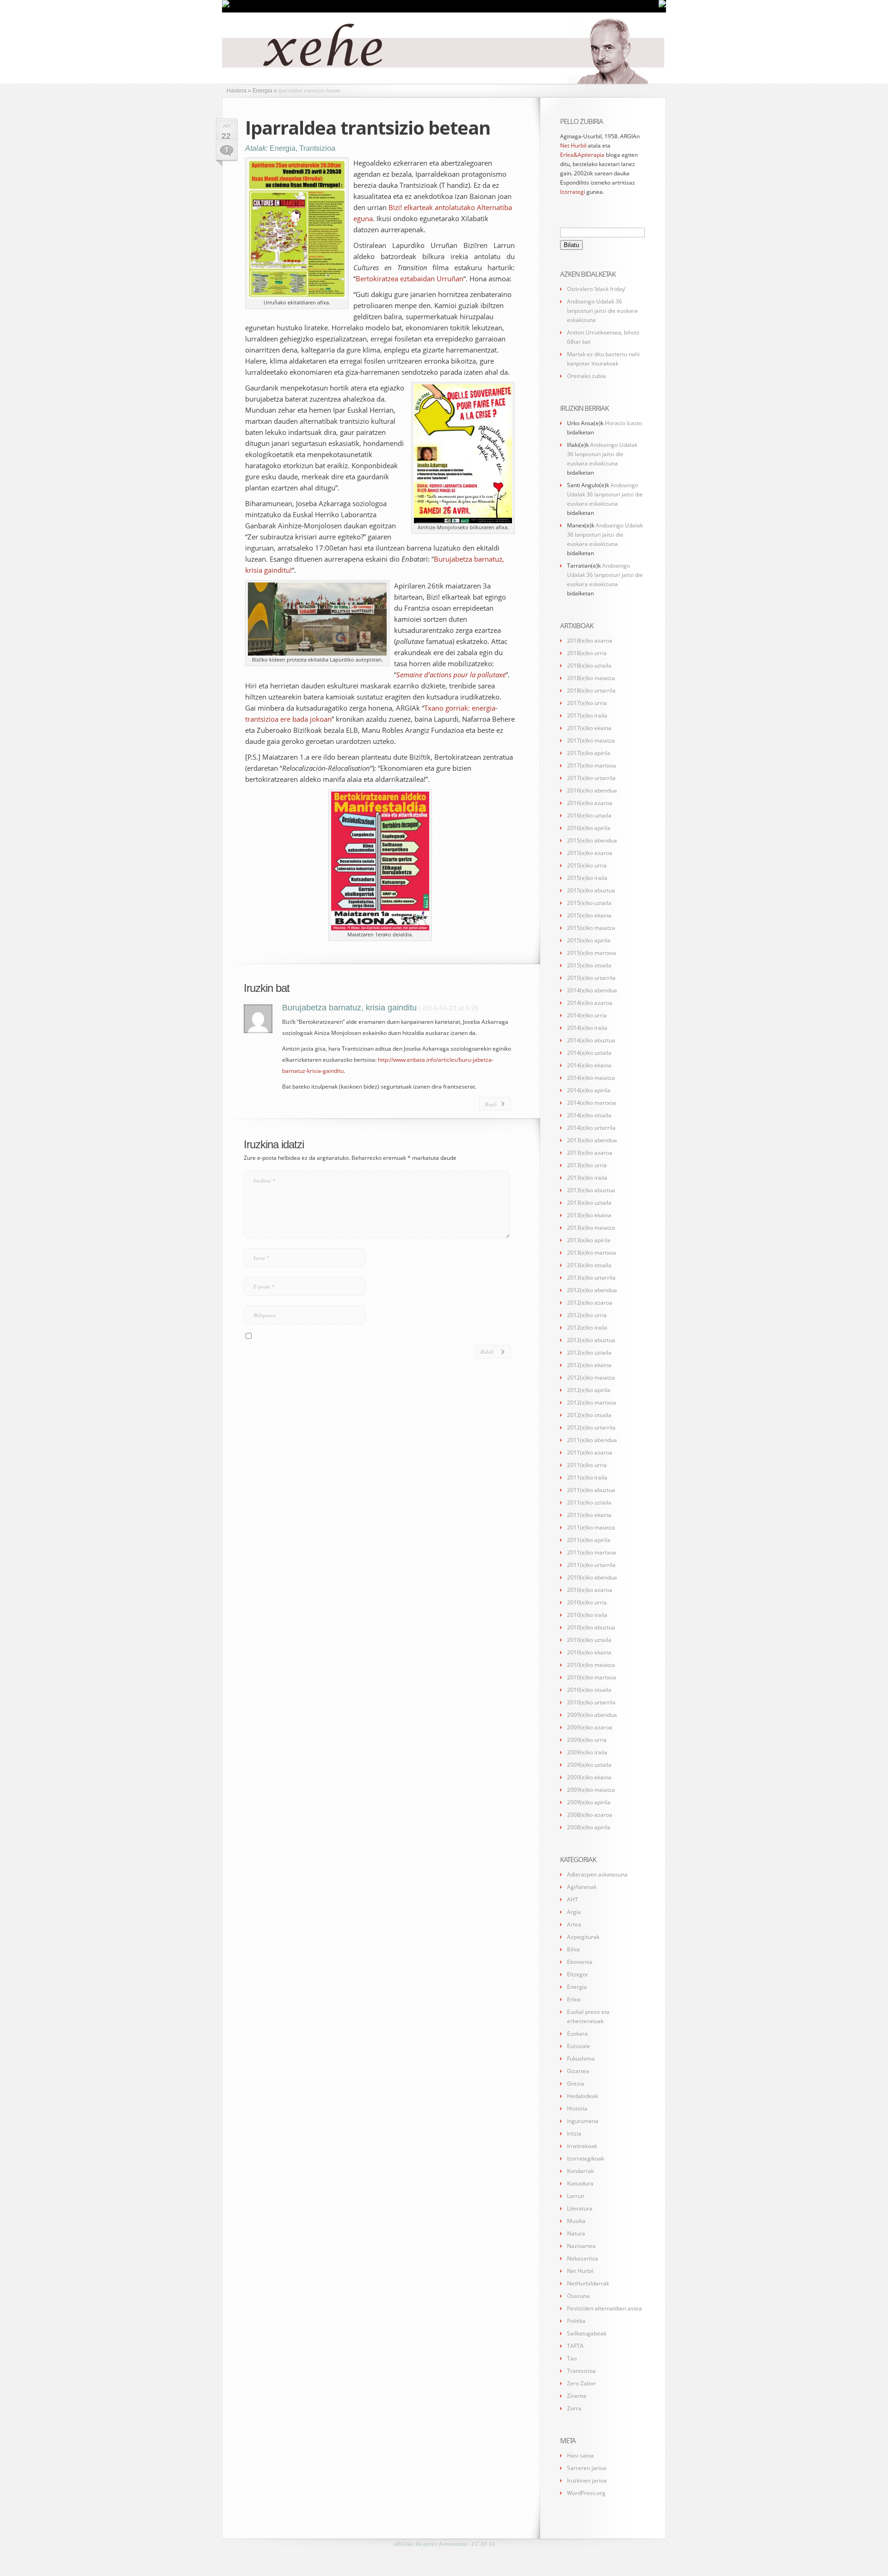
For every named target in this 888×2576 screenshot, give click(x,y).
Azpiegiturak (583, 1937)
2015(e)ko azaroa (590, 853)
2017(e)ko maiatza (591, 740)
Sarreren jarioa (587, 2468)
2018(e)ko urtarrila (591, 690)
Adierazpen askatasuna (597, 1874)
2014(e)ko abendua (592, 990)
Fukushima (581, 2059)
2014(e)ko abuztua (591, 1040)
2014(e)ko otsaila (589, 1115)
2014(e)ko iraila (587, 1028)
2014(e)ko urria (587, 1015)
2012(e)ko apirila (589, 1390)
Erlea (574, 1999)
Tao (572, 2358)
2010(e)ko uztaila (589, 1640)
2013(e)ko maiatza (591, 1228)
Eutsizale (579, 2046)
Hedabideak (583, 2096)
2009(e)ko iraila (587, 1752)
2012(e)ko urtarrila (591, 1427)
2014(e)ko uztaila (589, 1053)
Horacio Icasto (623, 423)
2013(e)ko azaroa (590, 1153)
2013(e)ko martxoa (592, 1253)
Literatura (580, 2208)
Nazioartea (581, 2246)
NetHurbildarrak (588, 2283)
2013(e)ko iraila (587, 1178)
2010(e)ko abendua (592, 1577)
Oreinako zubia (586, 376)
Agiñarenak (582, 1887)
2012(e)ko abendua (592, 1290)
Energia (283, 148)
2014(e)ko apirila (589, 1090)
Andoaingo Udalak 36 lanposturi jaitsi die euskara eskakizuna (602, 311)
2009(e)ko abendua (592, 1715)
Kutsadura (580, 2183)
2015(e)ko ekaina (589, 915)
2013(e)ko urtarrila (591, 1278)
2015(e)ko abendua (592, 840)
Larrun (576, 2196)
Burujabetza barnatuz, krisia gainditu (349, 1008)
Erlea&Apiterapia (582, 155)
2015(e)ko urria (587, 865)
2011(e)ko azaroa (590, 1452)
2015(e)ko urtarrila (591, 978)
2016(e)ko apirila (589, 828)
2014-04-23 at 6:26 (450, 1008)
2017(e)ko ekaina (589, 728)
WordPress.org (586, 2493)
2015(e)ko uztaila (589, 903)
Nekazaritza (583, 2258)
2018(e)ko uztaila (589, 666)
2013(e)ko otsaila (589, 1265)
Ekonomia (580, 1962)
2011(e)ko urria (587, 1465)
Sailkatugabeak (587, 2333)
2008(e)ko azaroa (590, 1815)
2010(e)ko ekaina (589, 1652)
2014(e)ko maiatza (591, 1078)
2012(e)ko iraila (587, 1328)
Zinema (577, 2396)
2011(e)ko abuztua (591, 1490)
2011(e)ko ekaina (589, 1515)
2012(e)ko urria (587, 1315)
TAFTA (575, 2346)
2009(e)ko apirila (589, 1802)
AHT (573, 1899)
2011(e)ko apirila (589, 1540)
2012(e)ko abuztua (591, 1340)
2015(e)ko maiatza (591, 928)
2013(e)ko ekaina (589, 1215)
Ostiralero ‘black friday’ (596, 289)
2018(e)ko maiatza (591, 678)
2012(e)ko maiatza (591, 1378)
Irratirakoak (582, 2146)
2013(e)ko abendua (592, 1140)
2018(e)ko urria (587, 653)
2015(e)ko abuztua (591, 890)
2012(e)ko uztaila (589, 1353)
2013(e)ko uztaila (589, 1203)
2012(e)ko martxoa (592, 1403)
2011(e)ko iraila (587, 1477)
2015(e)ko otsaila (589, 965)
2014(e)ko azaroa (590, 1003)
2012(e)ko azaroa (590, 1303)
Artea (574, 1924)
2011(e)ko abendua (592, 1440)
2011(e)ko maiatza (591, 1527)
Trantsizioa (317, 148)
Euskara (577, 2034)
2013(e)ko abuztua (591, 1190)
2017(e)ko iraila (587, 715)
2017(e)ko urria (587, 703)
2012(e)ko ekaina (589, 1365)
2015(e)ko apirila (589, 940)
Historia (577, 2108)
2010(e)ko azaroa (590, 1590)
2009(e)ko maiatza (591, 1790)
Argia (574, 1912)
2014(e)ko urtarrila (591, 1128)
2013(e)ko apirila (589, 1240)
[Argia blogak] (662, 6)
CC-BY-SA (483, 2544)
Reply (491, 1104)
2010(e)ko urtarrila (591, 1702)
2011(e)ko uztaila (589, 1502)
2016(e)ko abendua (592, 790)
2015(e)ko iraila (587, 878)
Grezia (576, 2084)
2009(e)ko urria (587, 1740)
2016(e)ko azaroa (590, 803)
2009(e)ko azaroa (590, 1727)
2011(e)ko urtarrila (591, 1565)
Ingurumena (583, 2121)
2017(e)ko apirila (589, 753)
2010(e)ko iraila (587, 1615)
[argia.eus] (226, 6)
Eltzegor (578, 1974)
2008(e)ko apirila (589, 1827)
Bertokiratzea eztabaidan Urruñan (410, 279)
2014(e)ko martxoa (592, 1103)
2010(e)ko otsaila (589, 1690)
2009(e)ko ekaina (589, 1777)
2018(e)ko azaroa (590, 641)
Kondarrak (580, 2171)
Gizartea (578, 2071)
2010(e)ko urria (587, 1602)
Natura (576, 2233)
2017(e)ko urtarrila (591, 778)
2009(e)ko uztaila (589, 1765)
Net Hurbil (573, 146)
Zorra (574, 2408)
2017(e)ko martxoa (592, 765)
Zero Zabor (581, 2383)
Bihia (573, 1949)
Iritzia (574, 2133)
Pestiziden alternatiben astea (604, 2308)
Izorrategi (573, 192)
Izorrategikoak (586, 2158)
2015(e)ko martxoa (592, 953)
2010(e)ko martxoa (592, 1677)
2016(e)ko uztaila (589, 815)
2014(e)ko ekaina (589, 1065)
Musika (576, 2221)
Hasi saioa (580, 2455)
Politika (576, 2321)
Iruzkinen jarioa (587, 2480)
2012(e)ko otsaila (589, 1415)
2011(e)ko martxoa (592, 1552)
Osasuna (578, 2296)
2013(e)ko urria (587, 1165)
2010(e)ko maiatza (591, 1665)
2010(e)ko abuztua (591, 1627)
